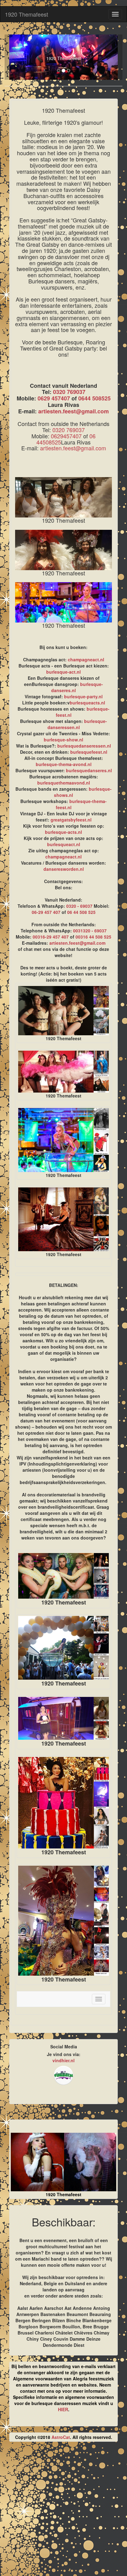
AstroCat (61, 2437)
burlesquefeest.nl (89, 752)
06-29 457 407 (46, 912)
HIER (63, 2409)
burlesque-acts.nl (63, 832)
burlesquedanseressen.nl (84, 746)
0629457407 (66, 436)
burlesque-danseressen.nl (77, 724)
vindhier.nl (63, 2060)
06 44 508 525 (81, 912)
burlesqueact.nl (64, 844)
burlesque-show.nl (63, 740)
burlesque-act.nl (63, 672)
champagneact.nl (86, 659)
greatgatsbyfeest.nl (71, 820)
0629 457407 (54, 398)
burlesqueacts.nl (87, 703)
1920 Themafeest (27, 14)
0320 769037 (69, 392)
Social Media (64, 2047)
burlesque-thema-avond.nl (64, 764)
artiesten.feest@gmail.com (74, 411)
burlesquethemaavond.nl (64, 783)
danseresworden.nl (64, 869)
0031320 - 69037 (90, 931)
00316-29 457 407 (51, 937)
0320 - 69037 (79, 906)
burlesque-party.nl (83, 696)
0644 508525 (94, 398)
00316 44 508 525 (93, 937)
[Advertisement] (63, 2511)
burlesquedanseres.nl (89, 770)
